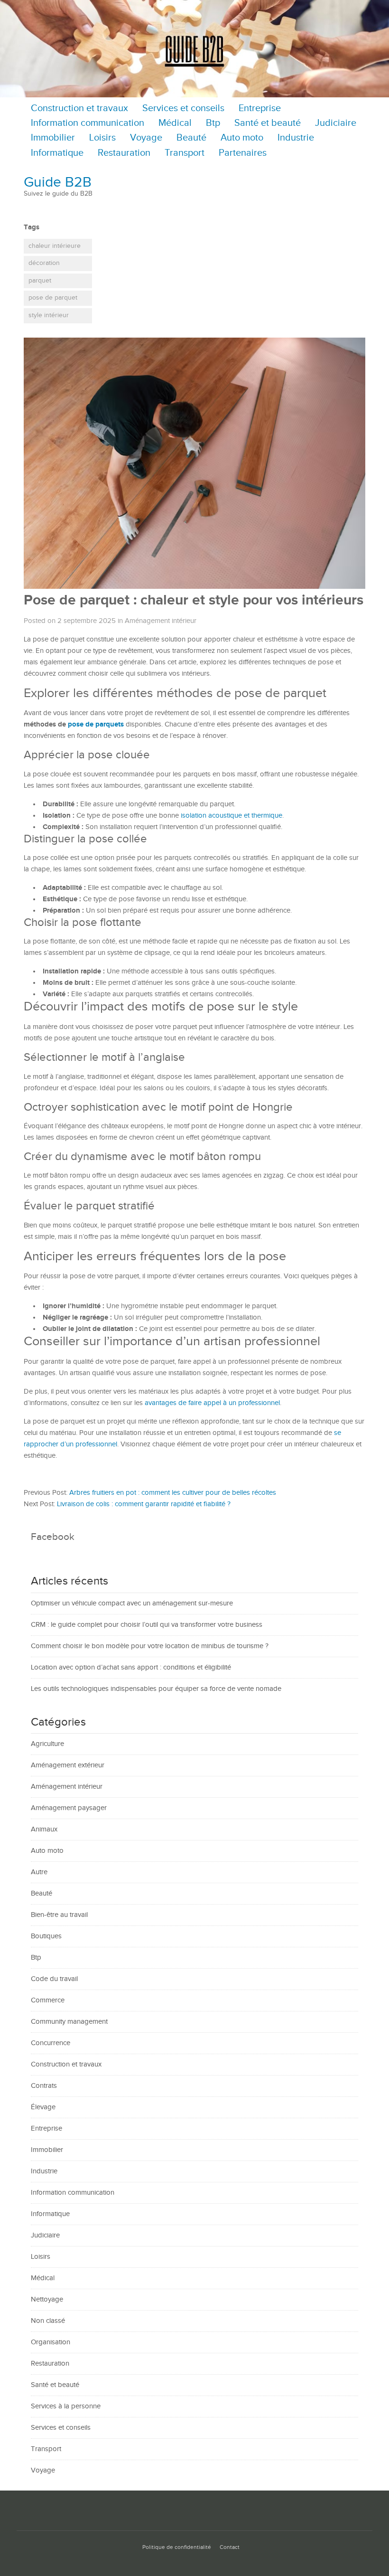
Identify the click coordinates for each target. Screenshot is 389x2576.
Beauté (191, 138)
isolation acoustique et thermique (232, 816)
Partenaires (243, 153)
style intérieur (49, 315)
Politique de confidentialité (177, 2547)
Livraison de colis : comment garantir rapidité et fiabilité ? (144, 1504)
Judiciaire (336, 123)
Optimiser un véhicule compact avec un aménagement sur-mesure (132, 1603)
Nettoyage (47, 2299)
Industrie (296, 138)
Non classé (48, 2321)
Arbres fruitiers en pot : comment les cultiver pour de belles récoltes (173, 1493)
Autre (39, 1872)
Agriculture (47, 1744)
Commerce (48, 2000)
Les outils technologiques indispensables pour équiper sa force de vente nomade (156, 1689)
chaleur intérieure (55, 246)
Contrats (44, 2086)
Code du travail (54, 1979)
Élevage (43, 2107)
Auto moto (242, 138)
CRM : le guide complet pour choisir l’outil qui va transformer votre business (147, 1625)
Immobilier (53, 138)
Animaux (44, 1829)
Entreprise (260, 109)
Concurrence (51, 2043)
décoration (44, 263)
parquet (40, 281)
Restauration (124, 153)
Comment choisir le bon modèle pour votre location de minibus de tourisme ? (150, 1646)
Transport (185, 153)
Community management (69, 2022)
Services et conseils (183, 109)
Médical (175, 123)
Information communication (88, 123)
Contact (230, 2547)
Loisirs (102, 138)
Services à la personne (66, 2406)
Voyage (146, 138)
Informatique (57, 153)
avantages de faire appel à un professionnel (212, 1403)
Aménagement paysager (69, 1808)
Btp (213, 123)
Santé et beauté (268, 123)
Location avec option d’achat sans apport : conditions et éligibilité (131, 1667)
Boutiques (46, 1936)
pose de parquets (96, 724)
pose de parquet (53, 298)
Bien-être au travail (59, 1915)
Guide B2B (58, 182)
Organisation (51, 2342)
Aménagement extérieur (68, 1765)
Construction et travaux (79, 109)
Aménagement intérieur (161, 621)
